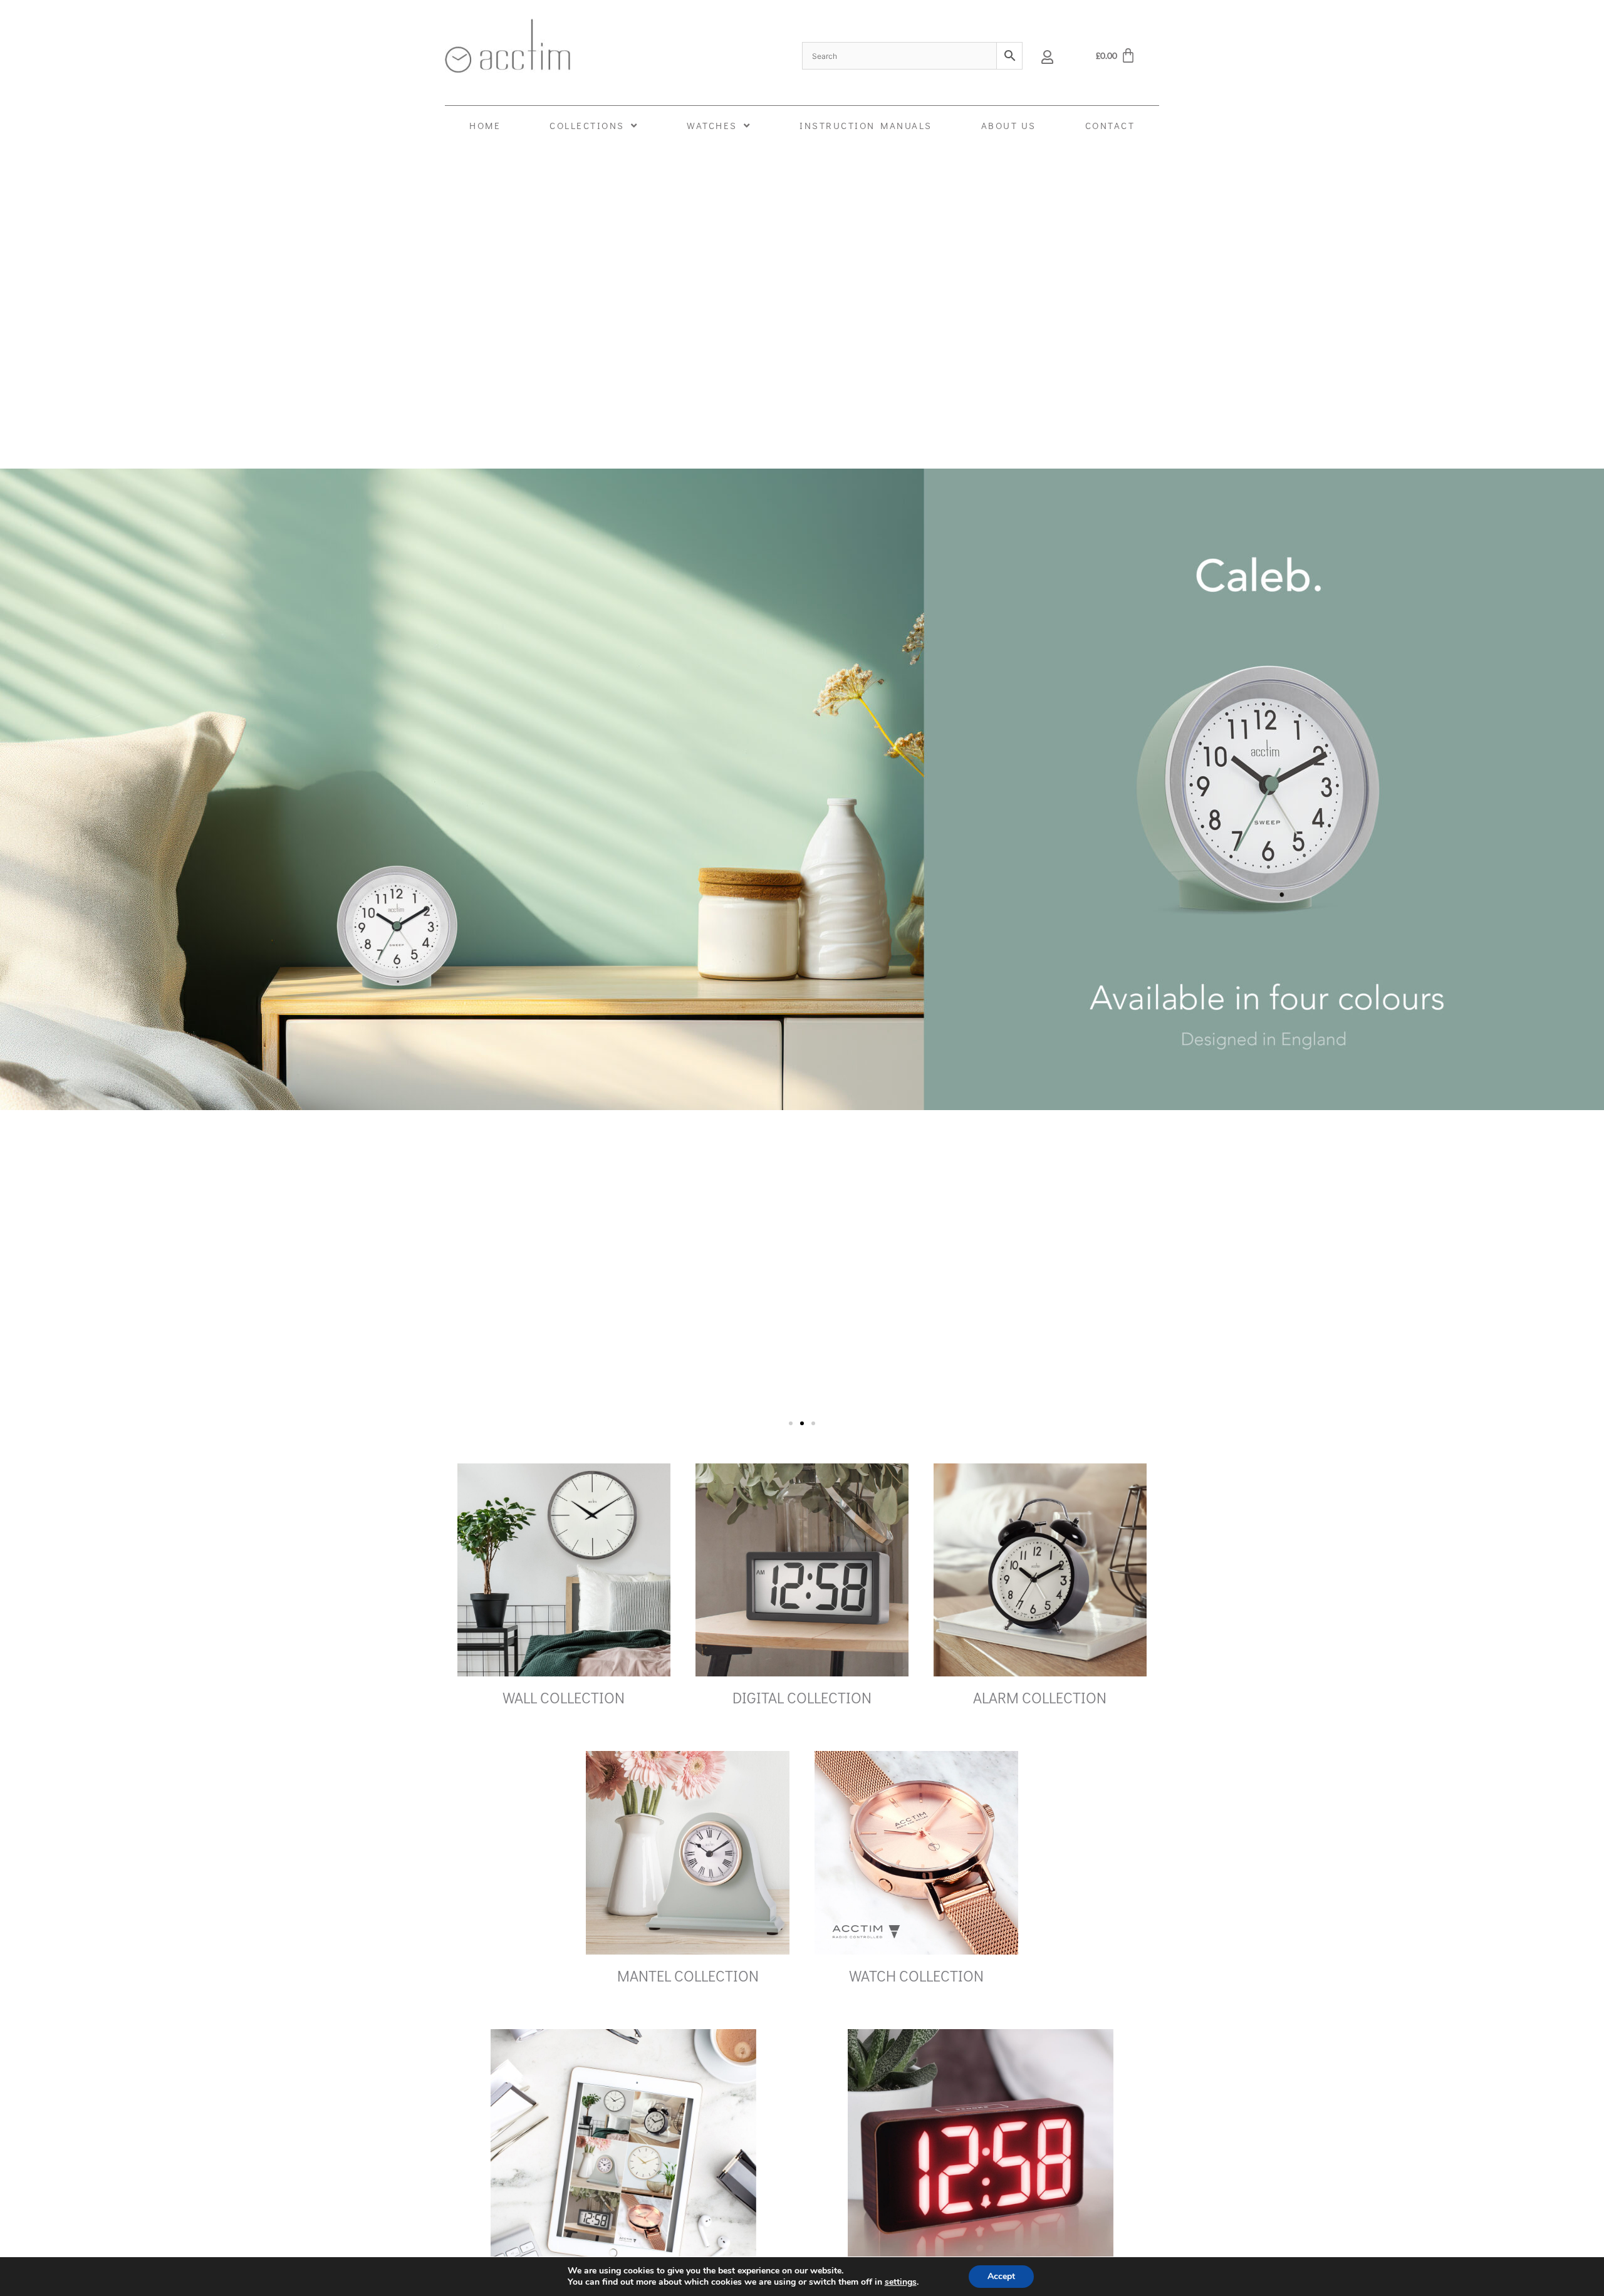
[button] (791, 1423)
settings (901, 2282)
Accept (1001, 2276)
